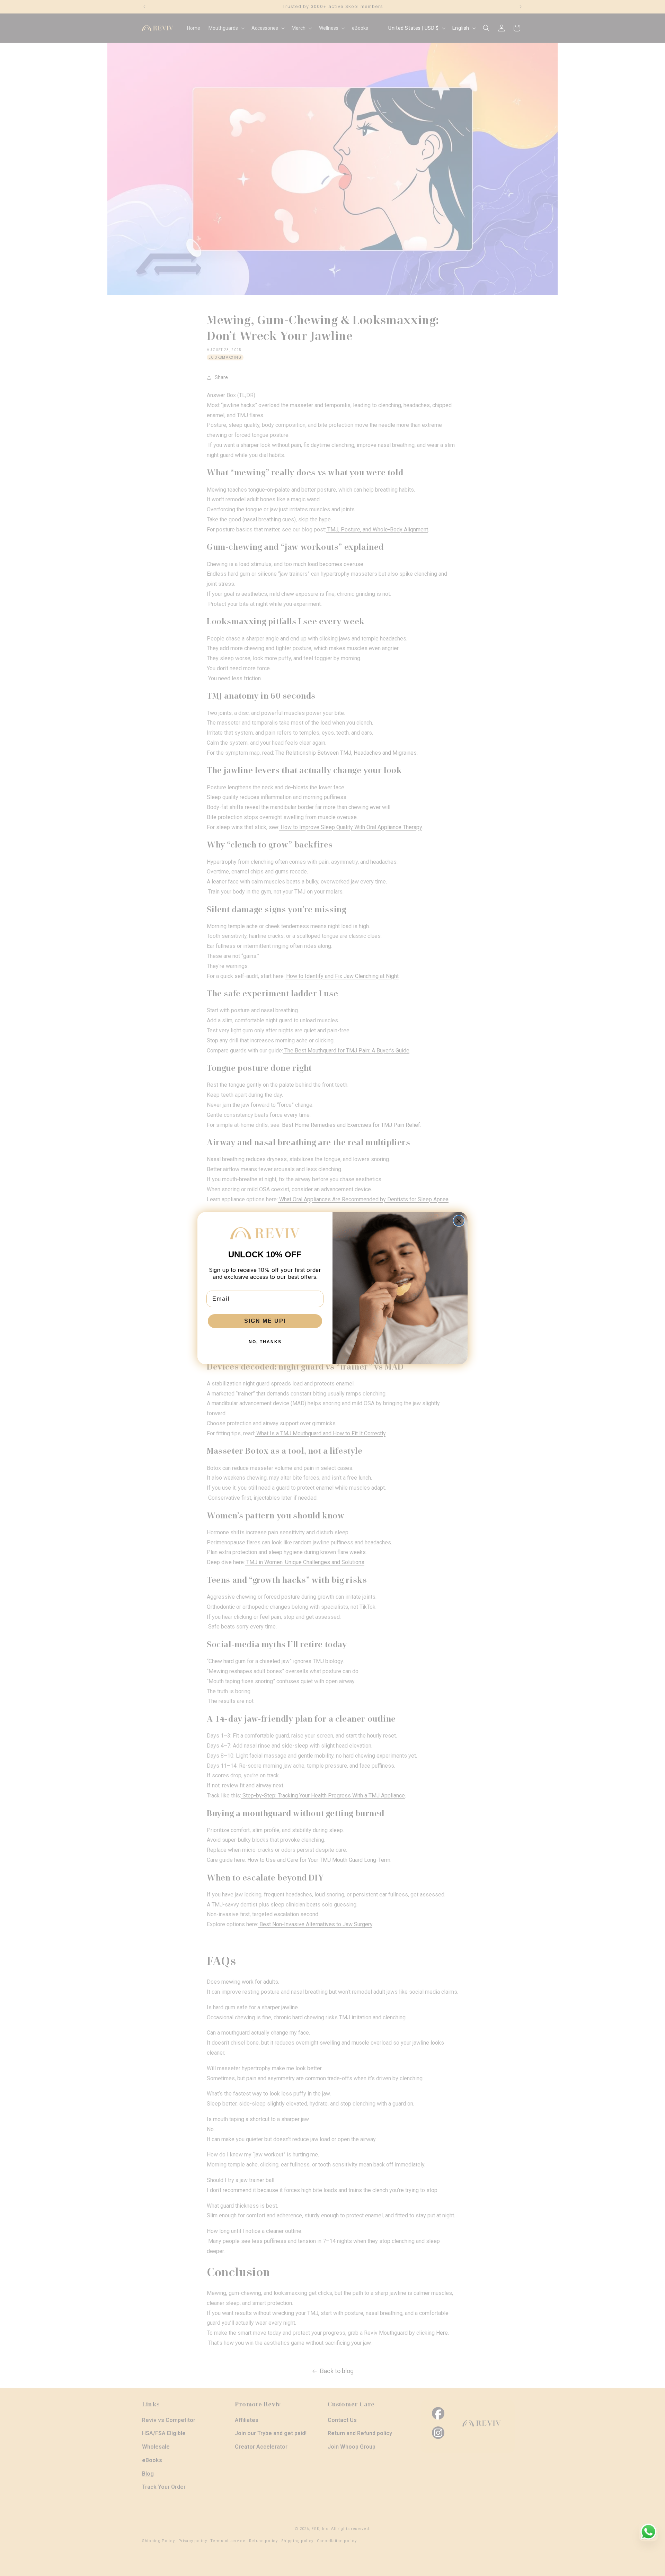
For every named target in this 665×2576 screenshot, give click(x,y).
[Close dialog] (459, 1221)
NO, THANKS (265, 1342)
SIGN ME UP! (265, 1321)
